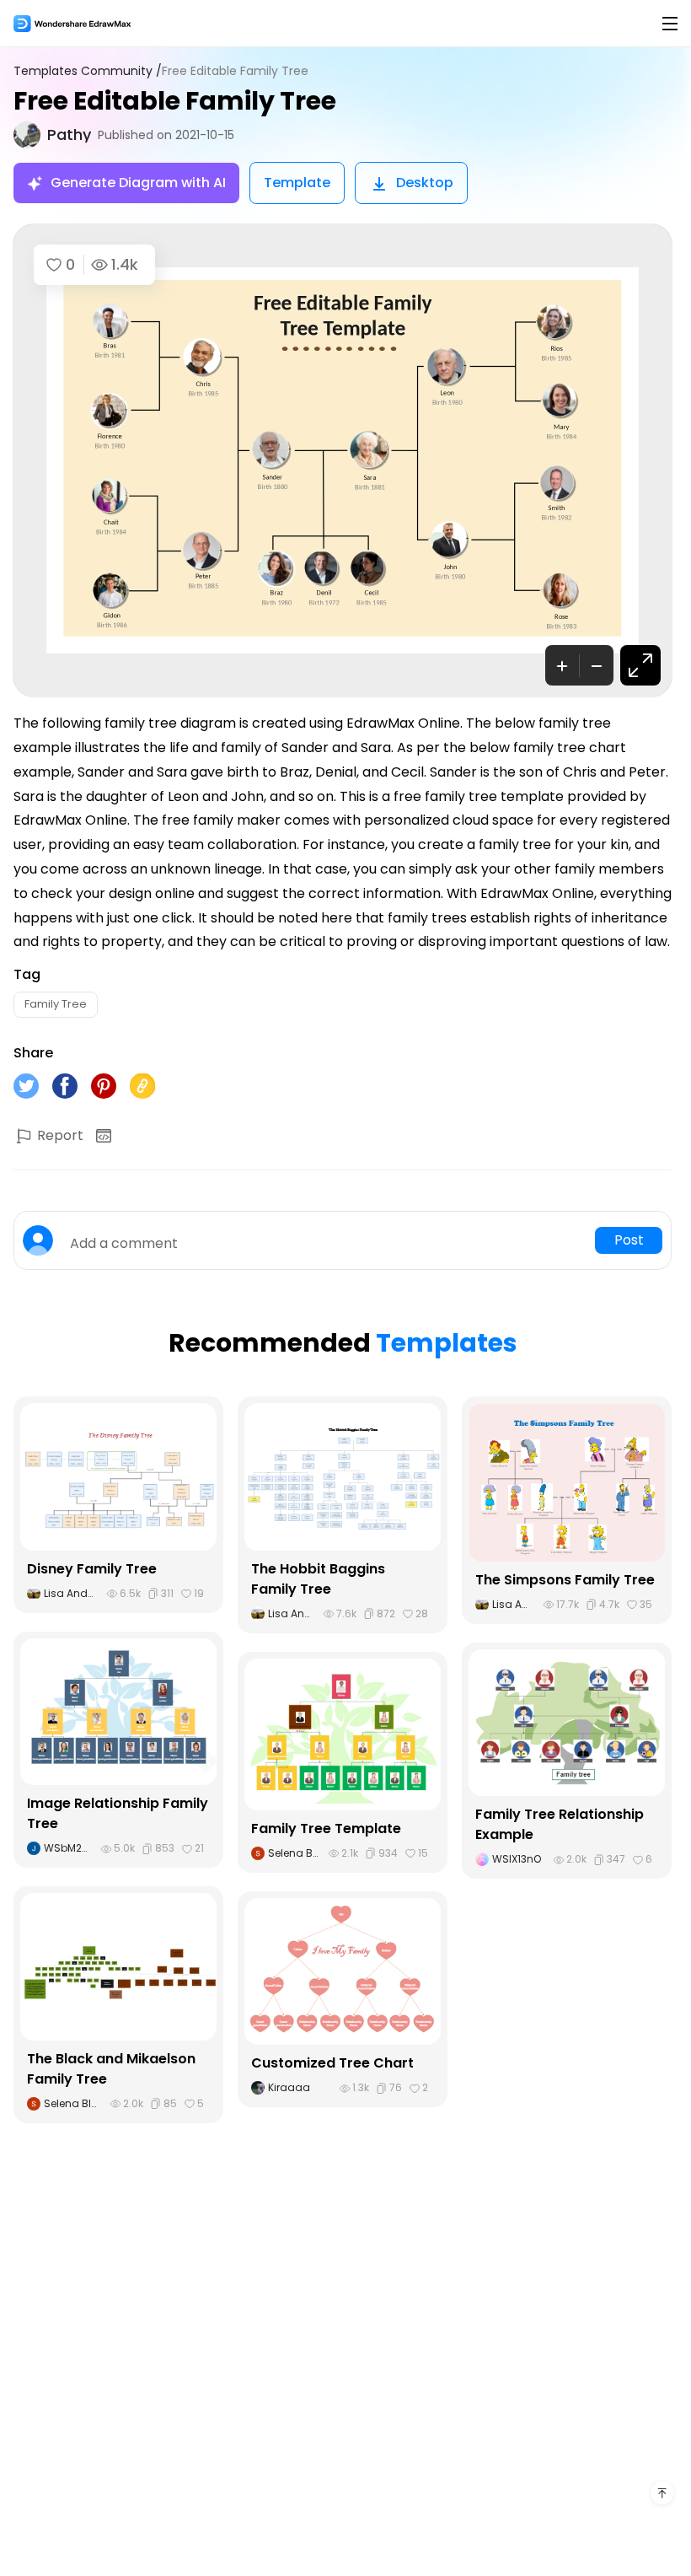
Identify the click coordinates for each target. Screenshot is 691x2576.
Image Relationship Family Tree (118, 1813)
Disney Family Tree (92, 1569)
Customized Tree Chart (332, 2063)
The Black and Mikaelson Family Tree (111, 2069)
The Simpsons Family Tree (565, 1580)
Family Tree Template (326, 1828)
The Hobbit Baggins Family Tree (318, 1579)
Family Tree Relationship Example (560, 1824)
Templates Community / (88, 71)
